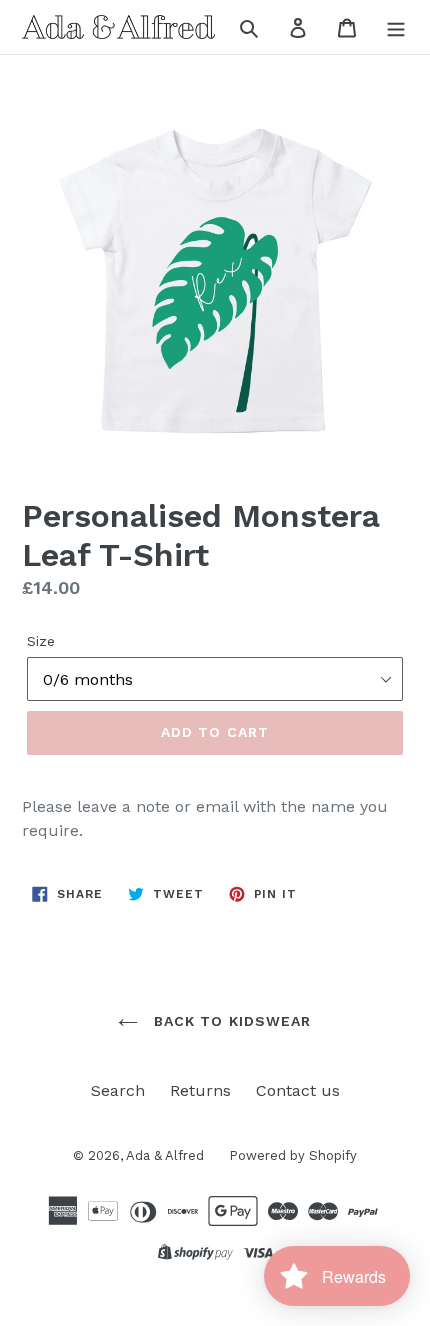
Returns (200, 1090)
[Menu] (396, 27)
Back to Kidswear (229, 1021)
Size (41, 641)
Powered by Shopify (293, 1155)
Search (118, 1090)
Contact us (298, 1090)
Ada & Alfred (165, 1155)
